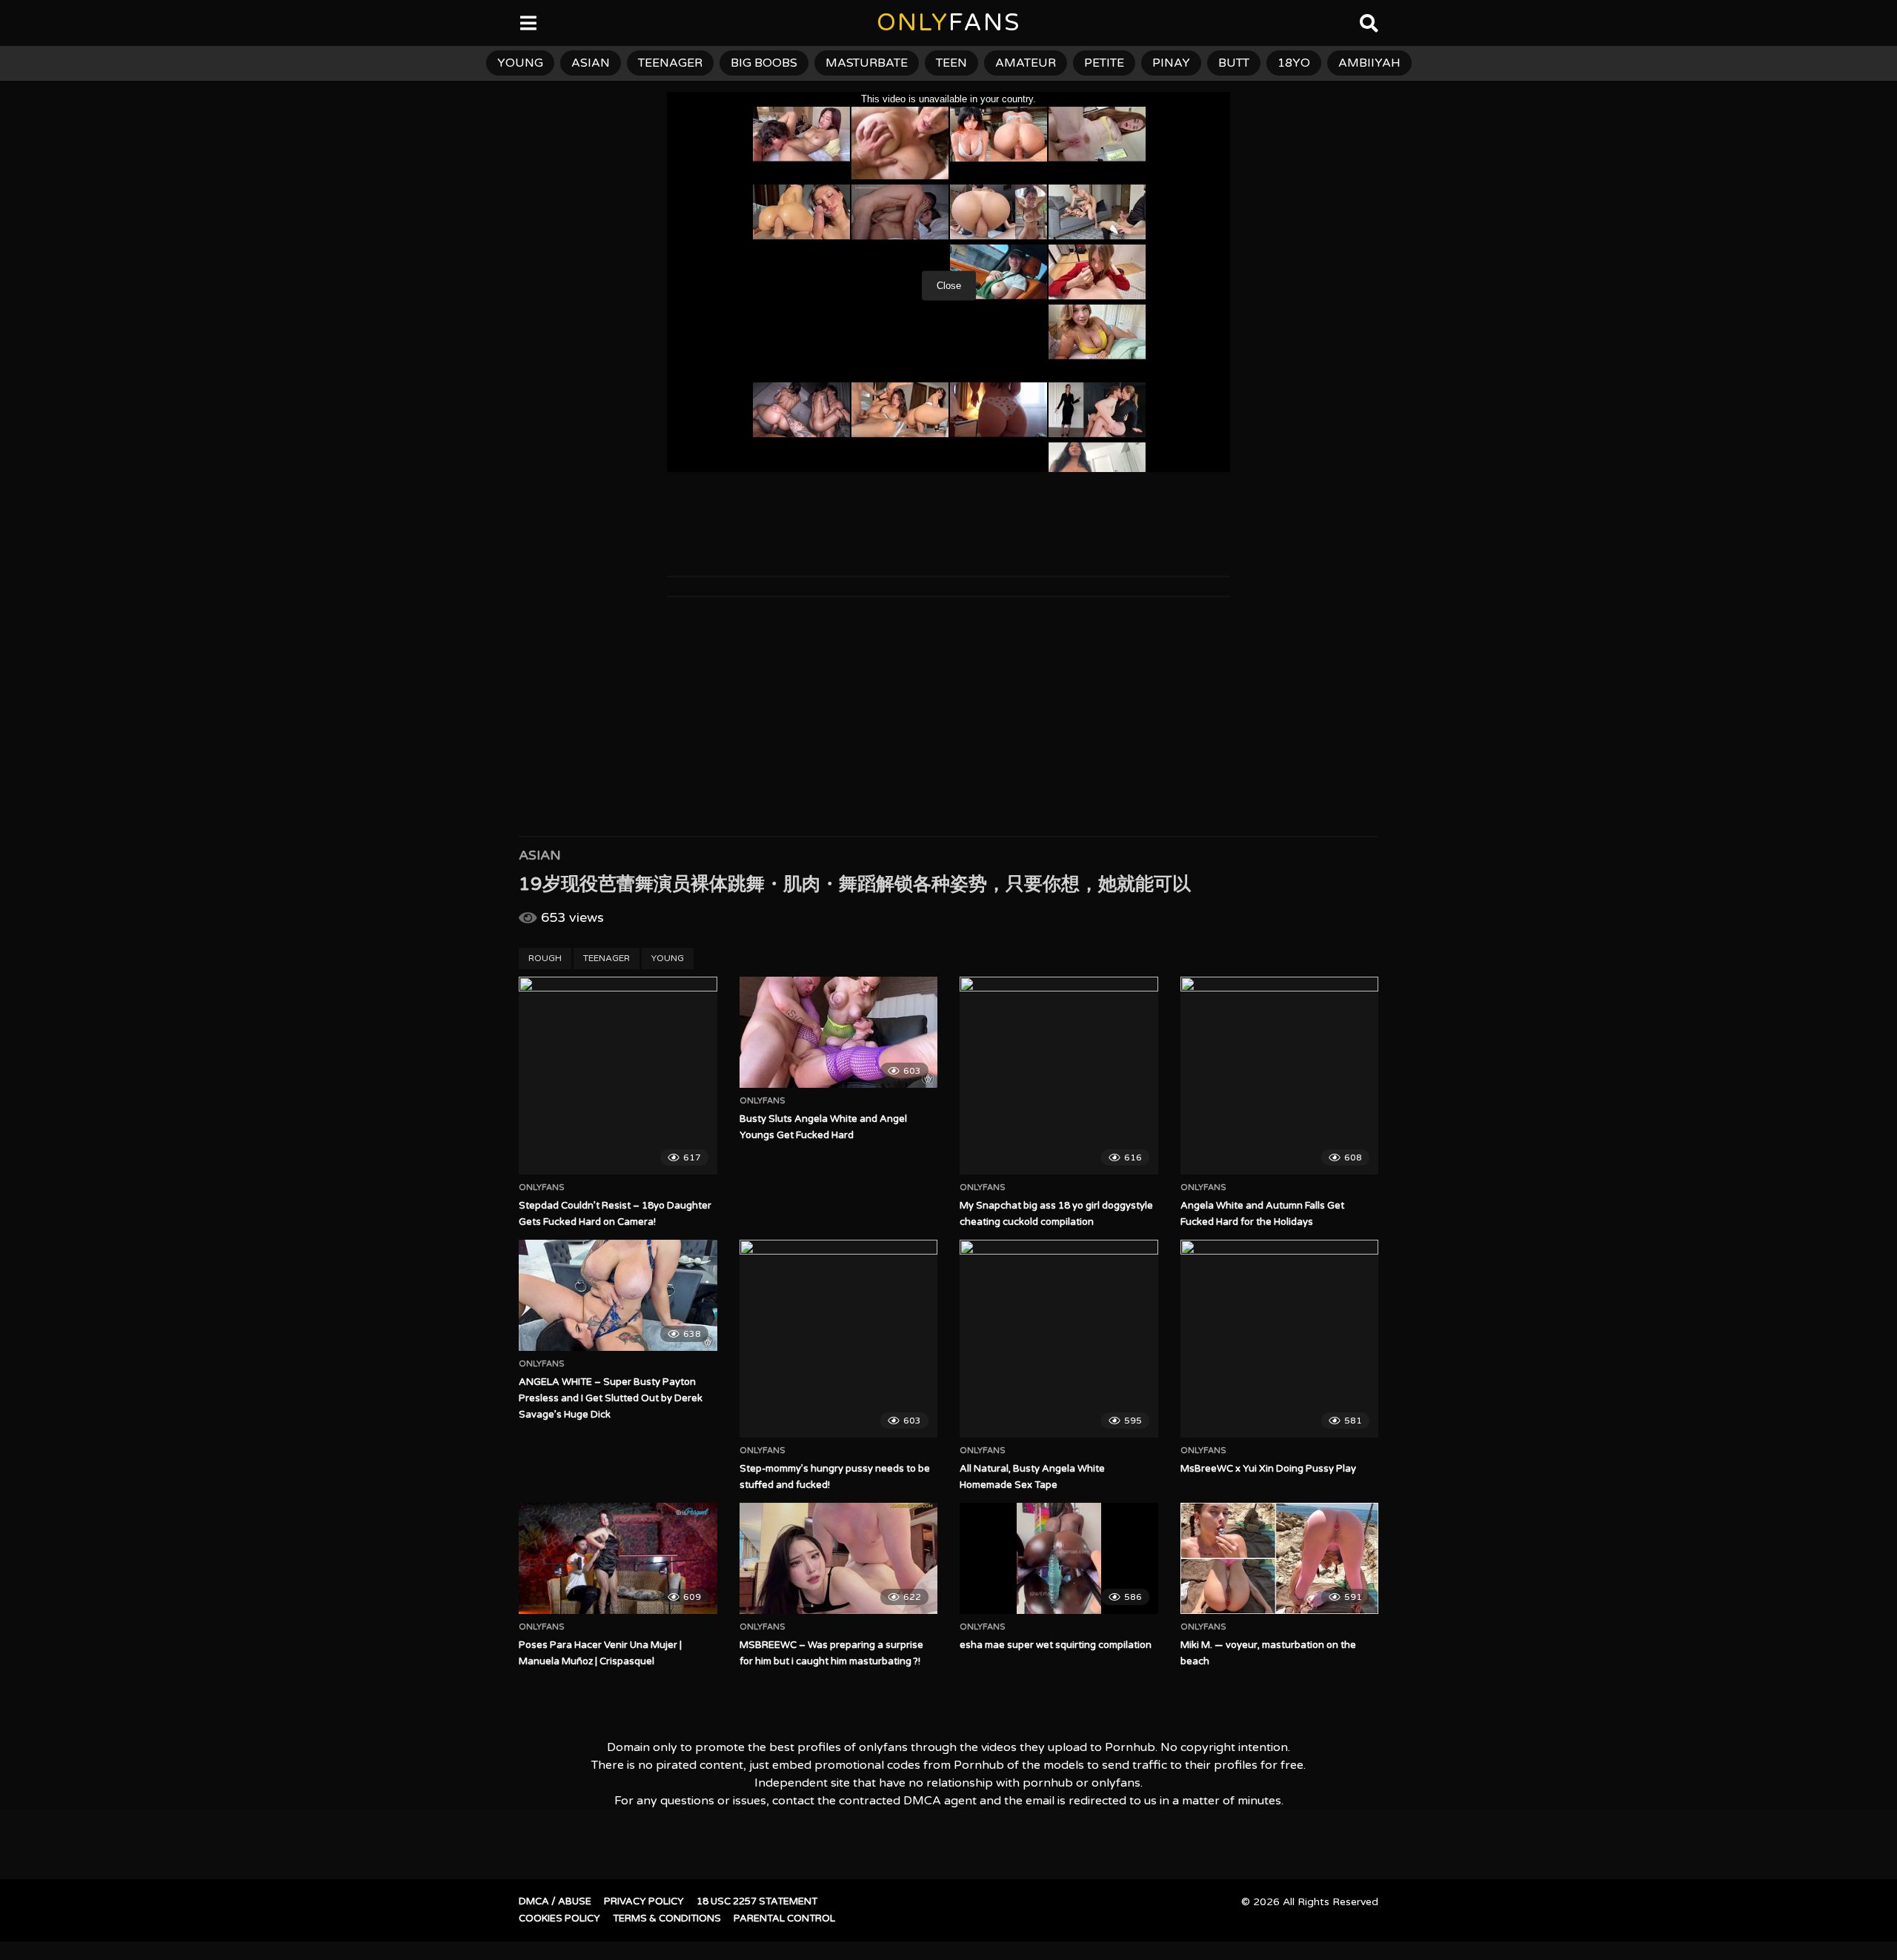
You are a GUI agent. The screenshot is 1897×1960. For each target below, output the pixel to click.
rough (545, 958)
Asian (540, 855)
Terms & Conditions (667, 1919)
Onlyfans (542, 1188)
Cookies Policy (559, 1919)
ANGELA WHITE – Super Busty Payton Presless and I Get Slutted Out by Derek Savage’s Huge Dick (611, 1398)
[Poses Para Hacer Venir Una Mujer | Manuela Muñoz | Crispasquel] (618, 1558)
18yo (1294, 63)
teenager (670, 63)
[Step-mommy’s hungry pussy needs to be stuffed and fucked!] (839, 1339)
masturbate (867, 63)
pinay (1171, 63)
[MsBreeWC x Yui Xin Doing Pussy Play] (1280, 1339)
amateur (1026, 63)
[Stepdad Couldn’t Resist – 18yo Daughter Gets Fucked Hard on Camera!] (618, 1076)
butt (1234, 63)
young (520, 63)
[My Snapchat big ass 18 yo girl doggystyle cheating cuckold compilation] (1059, 1076)
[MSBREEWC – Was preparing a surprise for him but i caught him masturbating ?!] (839, 1558)
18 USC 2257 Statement (757, 1901)
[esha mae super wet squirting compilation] (1059, 1558)
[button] (24, 22)
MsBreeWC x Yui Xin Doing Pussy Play (1268, 1469)
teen (951, 63)
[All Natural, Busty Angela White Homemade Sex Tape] (1059, 1339)
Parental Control (784, 1919)
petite (1104, 63)
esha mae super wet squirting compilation (1056, 1645)
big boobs (764, 63)
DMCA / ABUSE (555, 1901)
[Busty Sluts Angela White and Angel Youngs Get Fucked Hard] (839, 1032)
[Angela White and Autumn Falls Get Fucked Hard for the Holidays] (1280, 1076)
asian (591, 63)
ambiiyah (1369, 63)
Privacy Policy (644, 1901)
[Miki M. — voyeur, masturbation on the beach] (1280, 1558)
